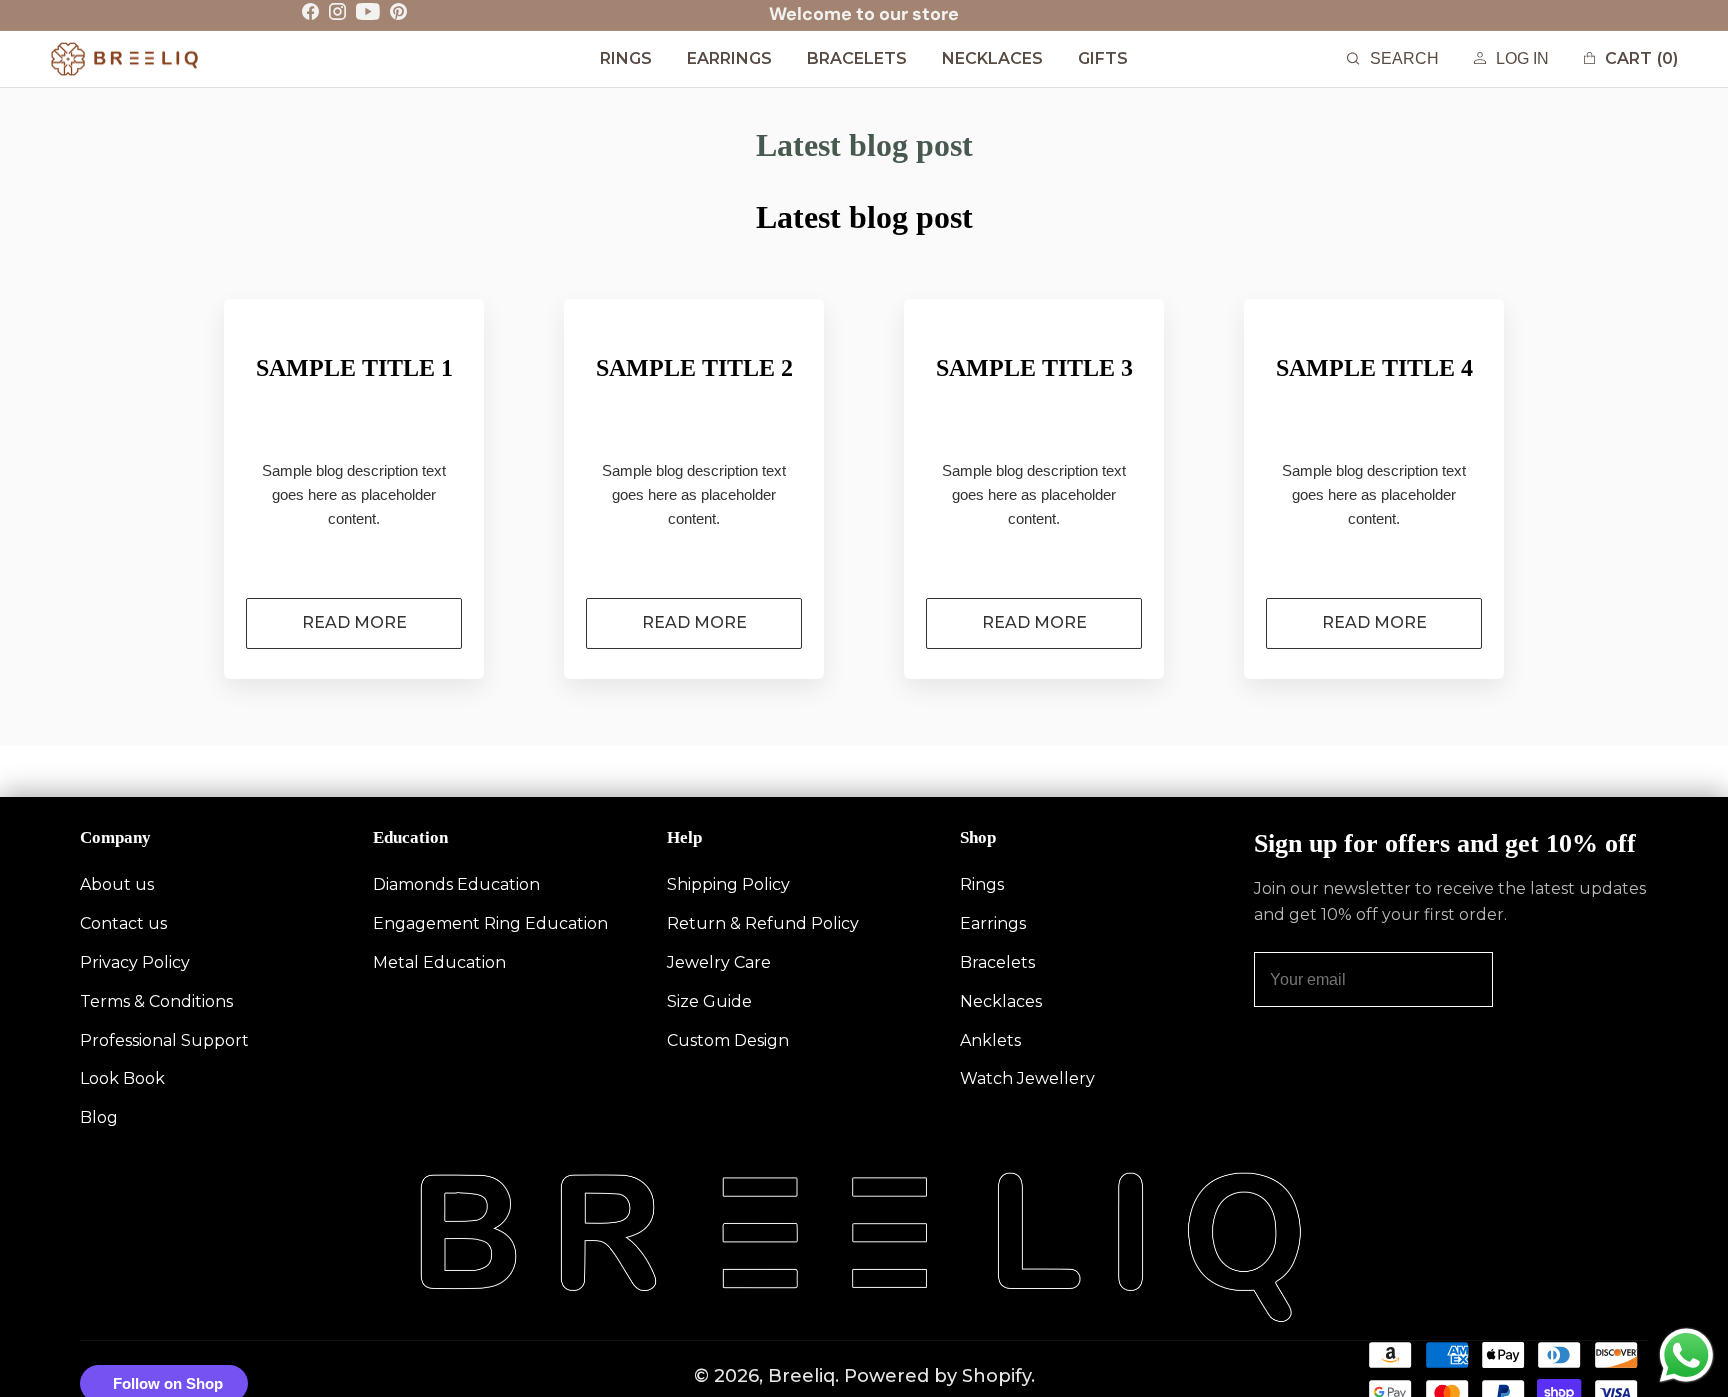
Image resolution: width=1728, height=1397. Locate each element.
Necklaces (1001, 1001)
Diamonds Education (456, 884)
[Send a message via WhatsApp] (1686, 1355)
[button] (1393, 59)
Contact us (123, 923)
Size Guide (709, 1001)
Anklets (990, 1040)
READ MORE (354, 622)
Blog (99, 1117)
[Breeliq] (125, 59)
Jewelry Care (719, 962)
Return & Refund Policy (763, 923)
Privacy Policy (135, 962)
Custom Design (728, 1040)
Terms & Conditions (156, 1001)
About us (117, 884)
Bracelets (997, 962)
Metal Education (439, 962)
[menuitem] (626, 59)
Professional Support (164, 1040)
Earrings (993, 923)
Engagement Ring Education (490, 923)
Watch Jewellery (1027, 1078)
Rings (982, 884)
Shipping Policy (728, 884)
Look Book (122, 1078)
